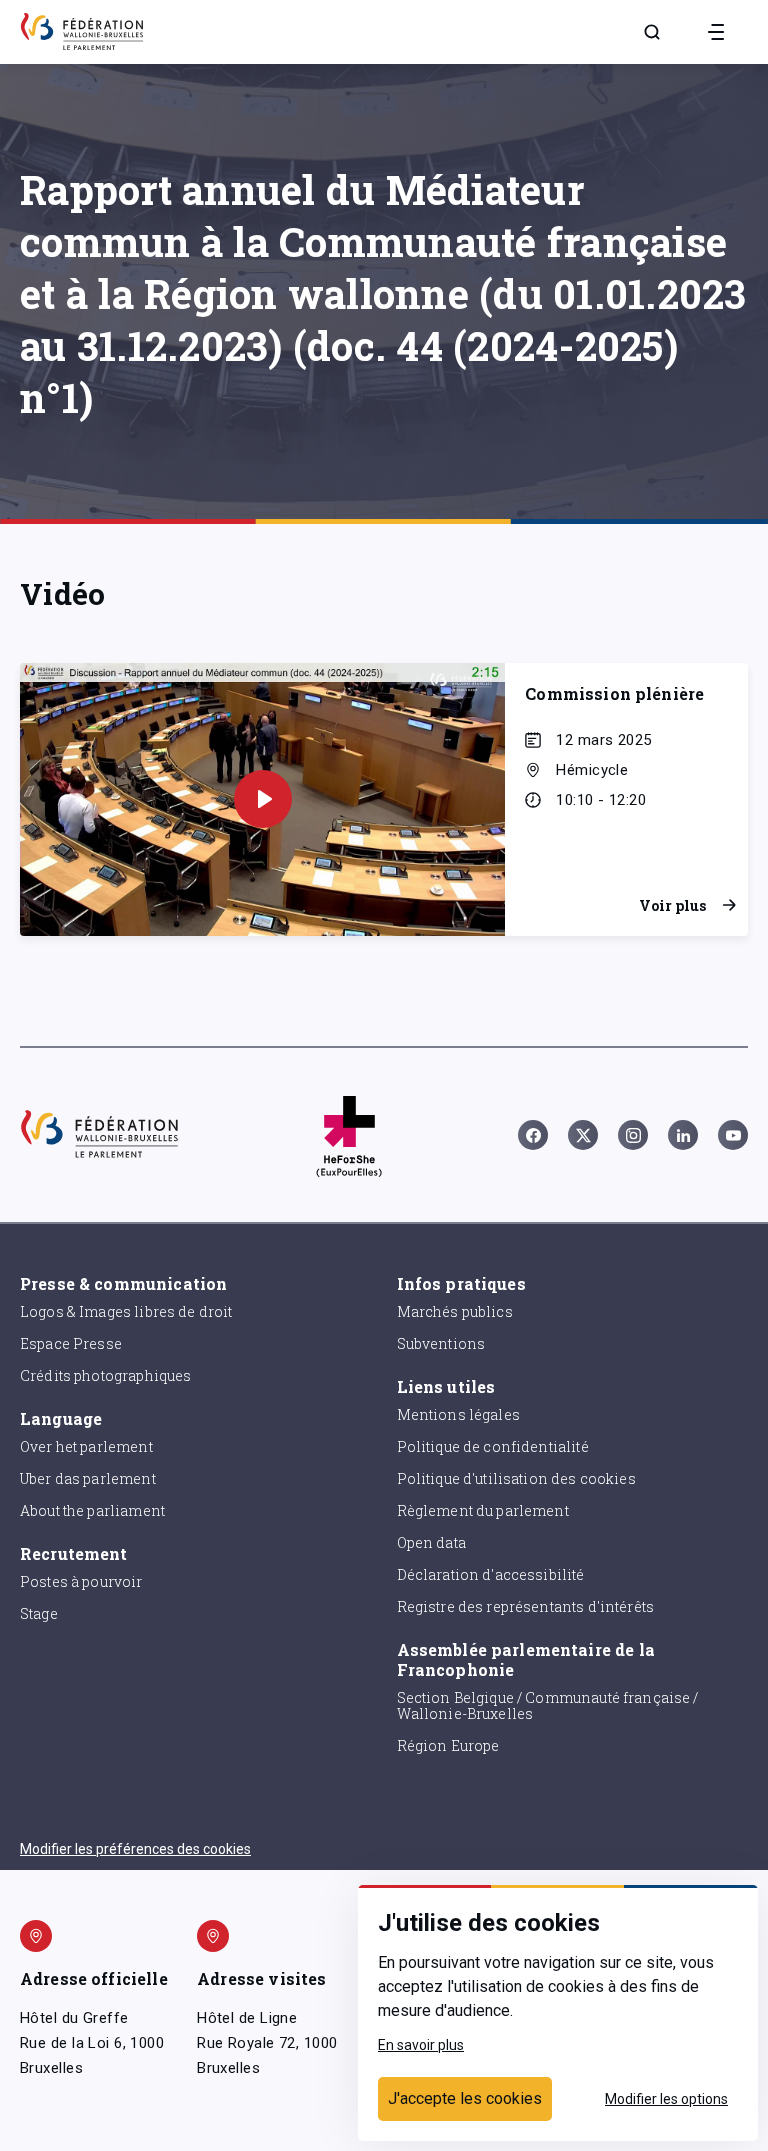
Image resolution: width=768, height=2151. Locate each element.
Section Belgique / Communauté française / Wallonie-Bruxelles (548, 1706)
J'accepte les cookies (465, 2098)
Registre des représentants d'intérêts (526, 1606)
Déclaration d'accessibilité (491, 1574)
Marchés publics (455, 1311)
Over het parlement (86, 1446)
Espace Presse (71, 1343)
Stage (39, 1613)
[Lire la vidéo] (263, 799)
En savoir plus (421, 2045)
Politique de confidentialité (493, 1446)
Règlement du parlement (483, 1510)
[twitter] (583, 1135)
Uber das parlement (88, 1478)
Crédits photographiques (105, 1375)
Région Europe (448, 1745)
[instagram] (633, 1135)
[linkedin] (683, 1135)
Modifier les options (666, 2099)
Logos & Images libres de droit (126, 1311)
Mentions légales (458, 1414)
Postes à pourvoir (81, 1581)
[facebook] (533, 1135)
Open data (431, 1542)
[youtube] (733, 1135)
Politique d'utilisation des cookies (516, 1478)
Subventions (441, 1343)
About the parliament (92, 1510)
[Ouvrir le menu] (716, 32)
